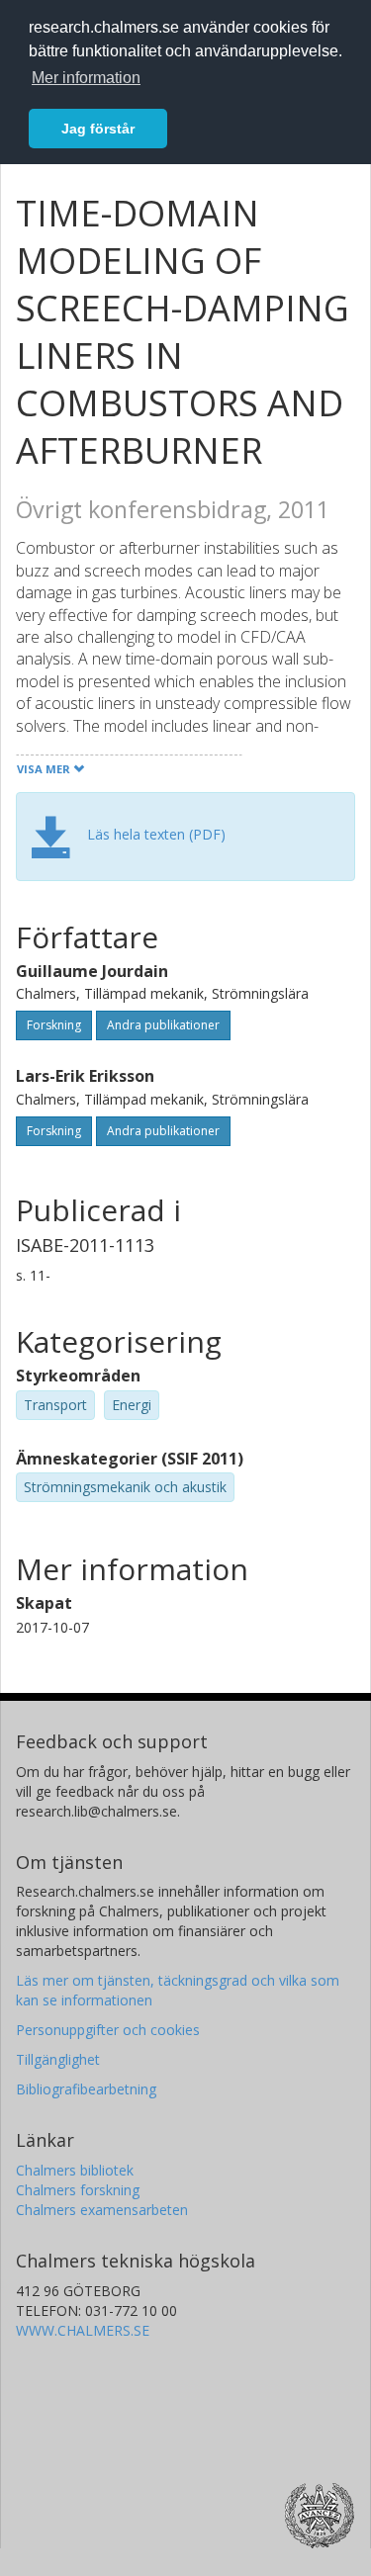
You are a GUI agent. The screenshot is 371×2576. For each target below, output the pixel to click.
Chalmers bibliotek (75, 2170)
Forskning (54, 1025)
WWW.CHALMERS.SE (83, 2330)
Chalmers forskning (78, 2190)
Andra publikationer (163, 1025)
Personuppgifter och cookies (108, 2030)
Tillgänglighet (58, 2059)
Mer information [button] (86, 78)
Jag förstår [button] (98, 129)
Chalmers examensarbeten (102, 2210)
